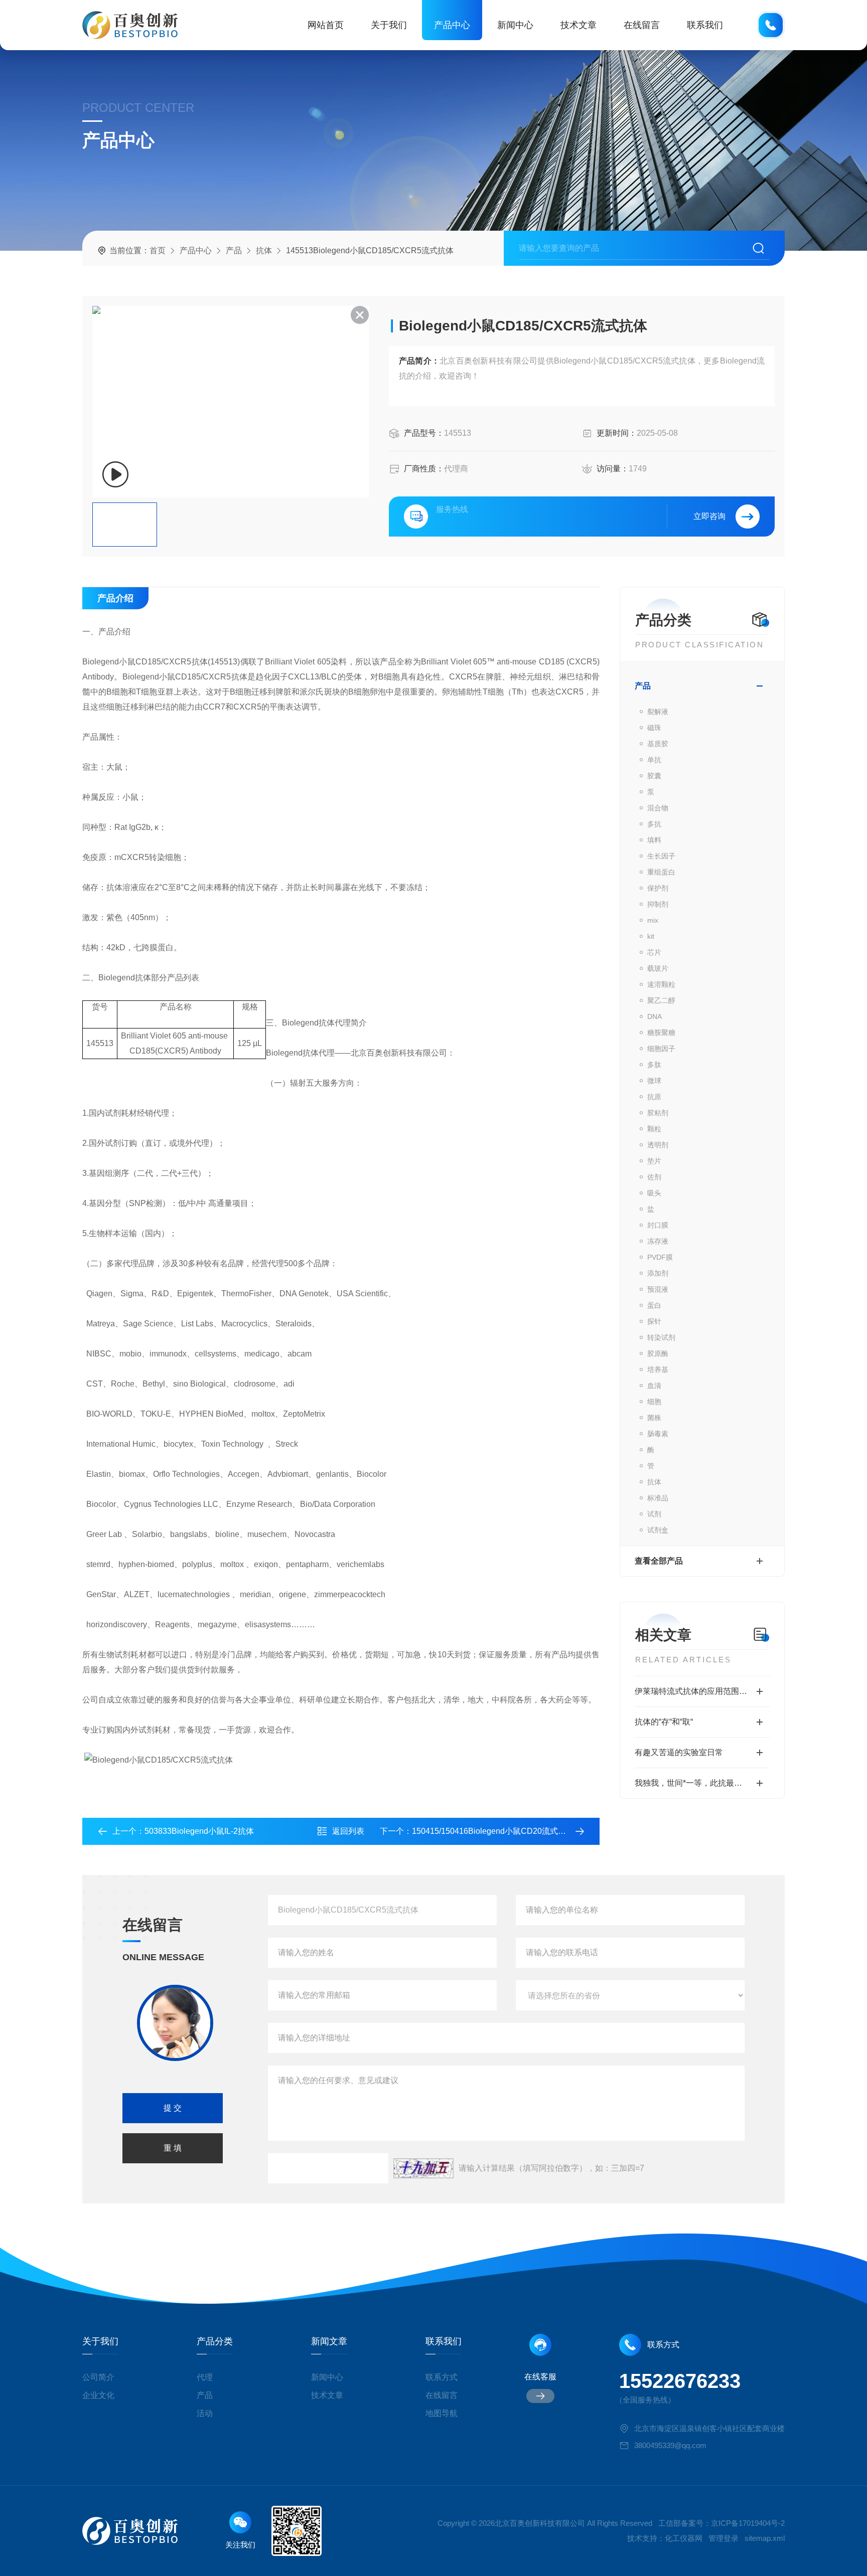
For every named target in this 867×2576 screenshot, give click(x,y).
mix (653, 920)
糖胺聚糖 (661, 1033)
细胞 (654, 1402)
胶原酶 (658, 1353)
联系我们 (705, 25)
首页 (158, 250)
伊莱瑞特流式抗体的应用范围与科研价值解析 (702, 1691)
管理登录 (724, 2538)
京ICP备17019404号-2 (748, 2523)
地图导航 (442, 2413)
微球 (654, 1081)
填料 (654, 840)
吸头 (654, 1193)
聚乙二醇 (661, 1000)
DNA (655, 1016)
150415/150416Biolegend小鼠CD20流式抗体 (493, 1831)
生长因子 (661, 856)
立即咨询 (709, 516)
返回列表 (348, 1831)
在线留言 (642, 25)
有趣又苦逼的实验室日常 (679, 1752)
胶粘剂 (658, 1113)
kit (651, 936)
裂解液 (658, 712)
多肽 (654, 1065)
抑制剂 (658, 904)
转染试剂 (661, 1337)
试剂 (654, 1514)
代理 (205, 2377)
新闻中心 (515, 25)
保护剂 (658, 888)
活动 (205, 2413)
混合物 (658, 808)
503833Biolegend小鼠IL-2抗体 (199, 1831)
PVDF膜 (660, 1257)
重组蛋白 (661, 872)
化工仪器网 (684, 2538)
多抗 (654, 824)
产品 (234, 250)
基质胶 (658, 744)
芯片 (654, 952)
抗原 (654, 1097)
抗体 (264, 250)
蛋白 (654, 1305)
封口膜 (658, 1225)
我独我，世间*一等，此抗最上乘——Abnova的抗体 (702, 1783)
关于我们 (389, 25)
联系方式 (442, 2377)
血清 (654, 1386)
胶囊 (654, 776)
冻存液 (658, 1241)
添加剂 (658, 1273)
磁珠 (654, 728)
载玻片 (658, 968)
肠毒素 (658, 1434)
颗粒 (654, 1129)
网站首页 (326, 25)
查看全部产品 (659, 1561)
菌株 (654, 1418)
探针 (654, 1321)
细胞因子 (661, 1049)
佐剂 (654, 1177)
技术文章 (579, 25)
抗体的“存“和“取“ (664, 1722)
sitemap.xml (765, 2538)
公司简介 (98, 2377)
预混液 (658, 1289)
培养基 (658, 1369)
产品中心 (452, 25)
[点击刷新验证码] (423, 2168)
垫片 (654, 1161)
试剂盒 (658, 1530)
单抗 (654, 760)
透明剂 (658, 1145)
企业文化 (98, 2395)
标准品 (658, 1498)
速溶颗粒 (661, 984)
